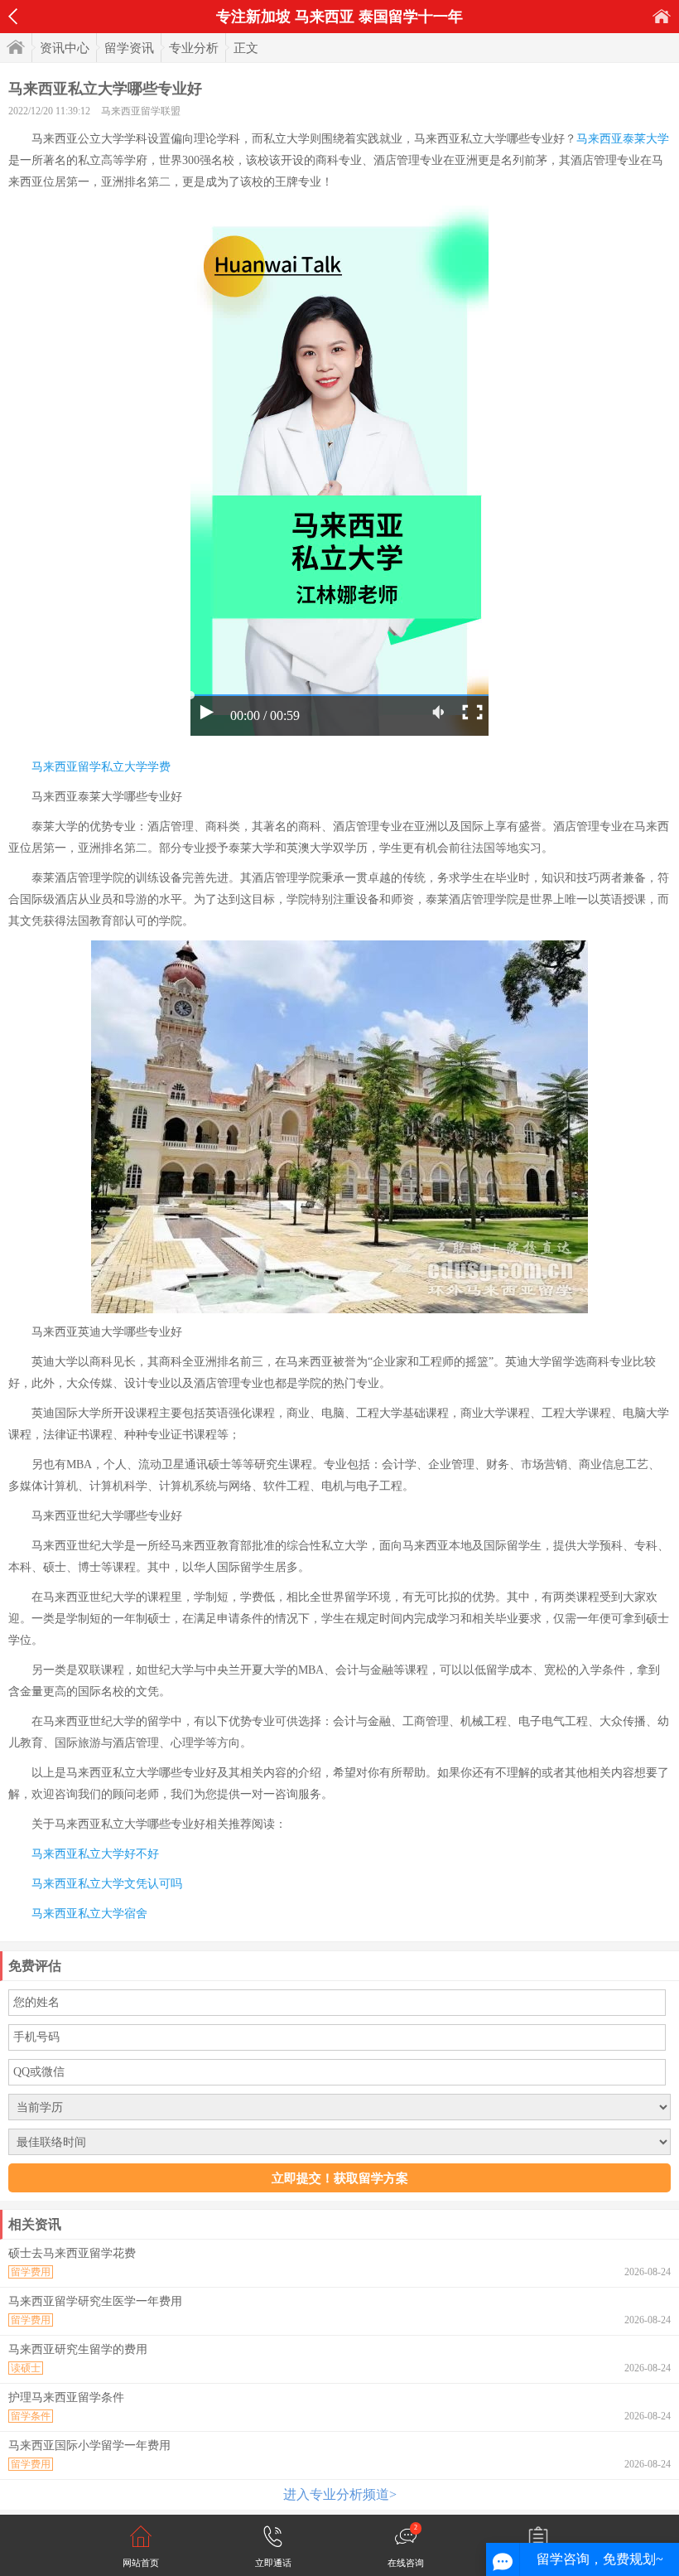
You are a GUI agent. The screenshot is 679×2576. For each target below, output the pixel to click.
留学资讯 (129, 48)
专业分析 (194, 48)
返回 (13, 17)
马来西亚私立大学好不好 (95, 1854)
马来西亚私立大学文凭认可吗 (107, 1884)
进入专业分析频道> (340, 2494)
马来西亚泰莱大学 (623, 139)
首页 (662, 16)
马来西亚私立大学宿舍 (89, 1914)
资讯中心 (65, 48)
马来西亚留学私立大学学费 (101, 767)
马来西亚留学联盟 (141, 111)
